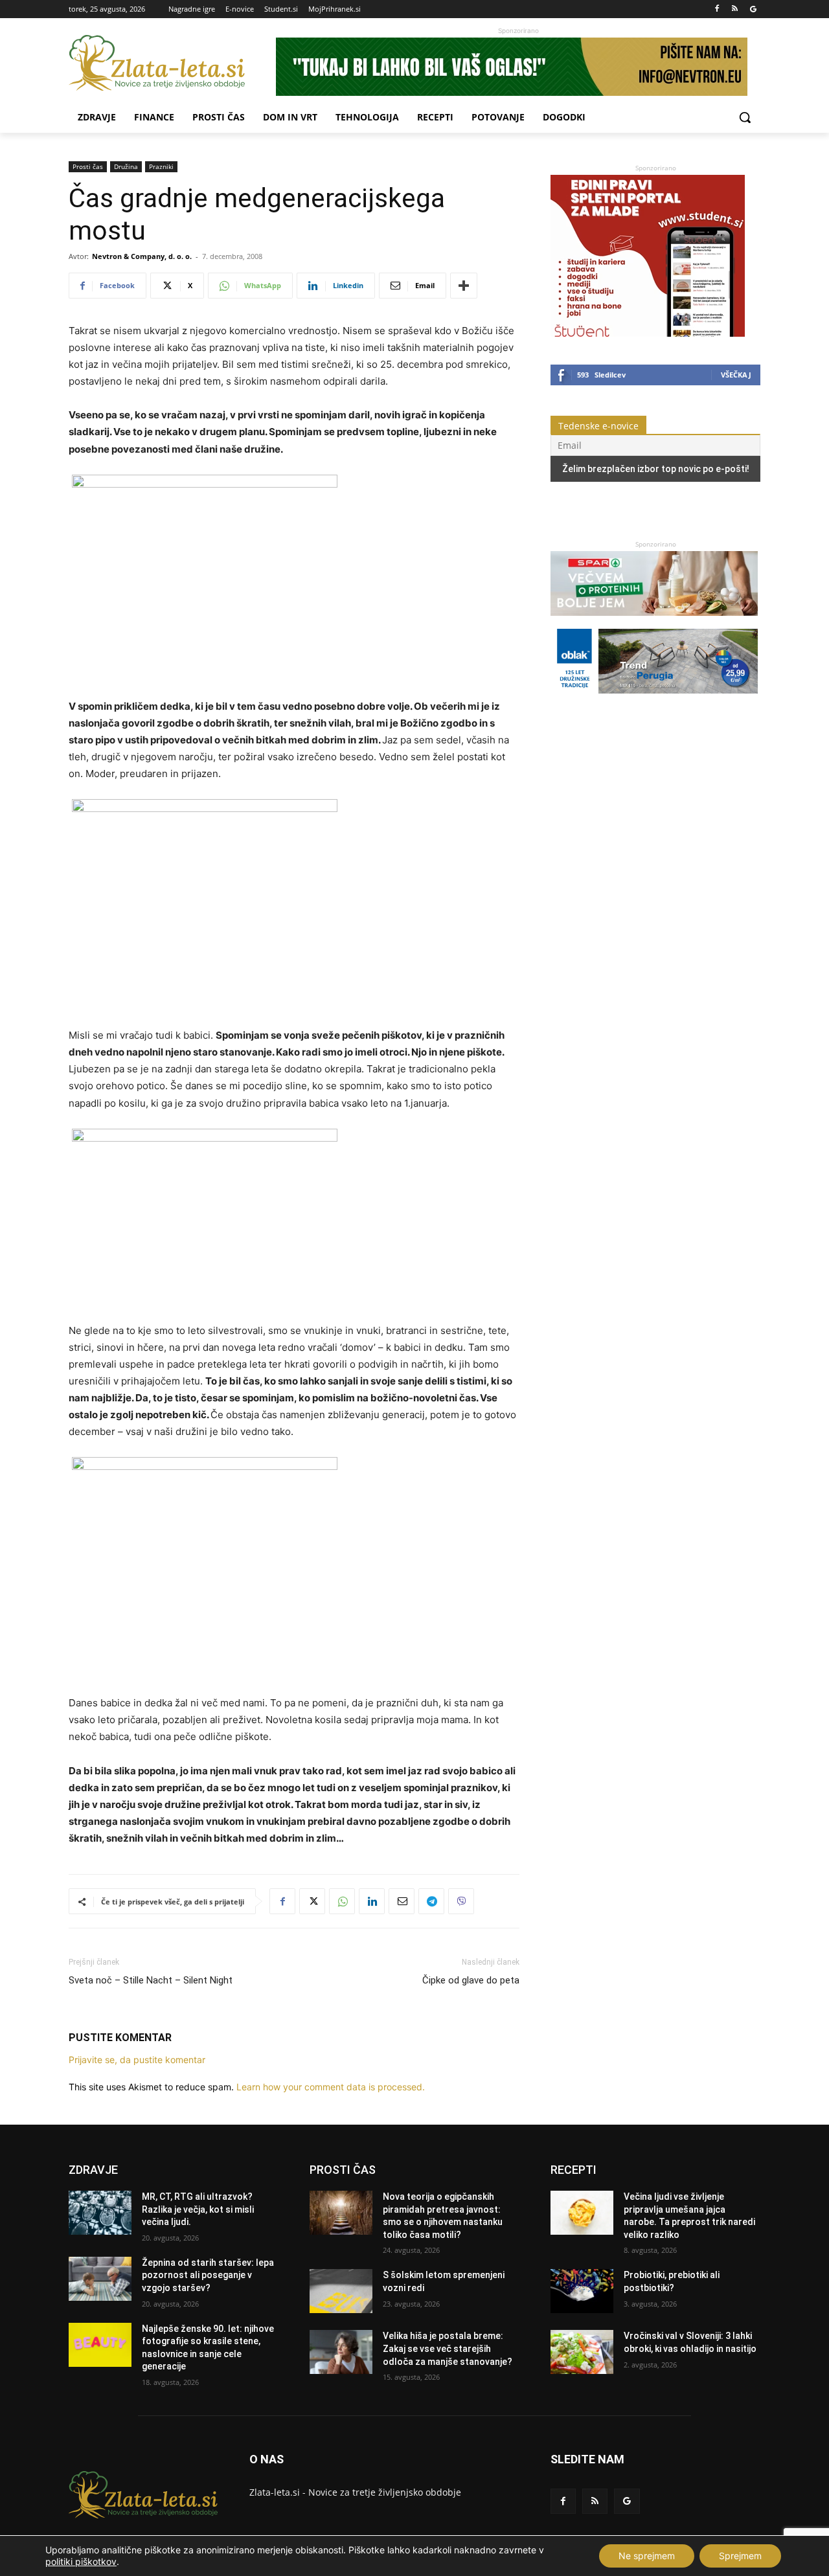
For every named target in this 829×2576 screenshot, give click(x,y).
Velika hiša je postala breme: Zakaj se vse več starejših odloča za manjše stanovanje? (448, 2348)
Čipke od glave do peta (471, 1980)
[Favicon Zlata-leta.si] (172, 63)
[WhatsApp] (342, 1901)
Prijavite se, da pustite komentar (137, 2060)
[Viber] (461, 1901)
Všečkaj (736, 375)
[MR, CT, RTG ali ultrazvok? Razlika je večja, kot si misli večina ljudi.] (100, 2213)
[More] (464, 286)
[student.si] (648, 333)
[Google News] (753, 9)
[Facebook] (717, 9)
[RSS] (735, 9)
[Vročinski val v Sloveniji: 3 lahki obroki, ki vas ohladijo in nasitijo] (582, 2352)
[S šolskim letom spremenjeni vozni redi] (341, 2291)
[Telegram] (431, 1901)
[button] (745, 117)
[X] (312, 1901)
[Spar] (654, 622)
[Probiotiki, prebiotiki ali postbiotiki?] (582, 2291)
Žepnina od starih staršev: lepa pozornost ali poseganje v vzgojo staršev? (208, 2275)
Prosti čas (88, 166)
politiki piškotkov (81, 2561)
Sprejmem (740, 2556)
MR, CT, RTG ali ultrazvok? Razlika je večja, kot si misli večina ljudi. (198, 2209)
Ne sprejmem (647, 2556)
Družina (126, 166)
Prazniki (161, 166)
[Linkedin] (372, 1901)
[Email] (402, 1901)
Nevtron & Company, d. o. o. (142, 256)
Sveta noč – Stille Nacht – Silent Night (151, 1980)
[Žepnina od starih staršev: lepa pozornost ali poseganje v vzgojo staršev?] (100, 2279)
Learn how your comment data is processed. (331, 2087)
